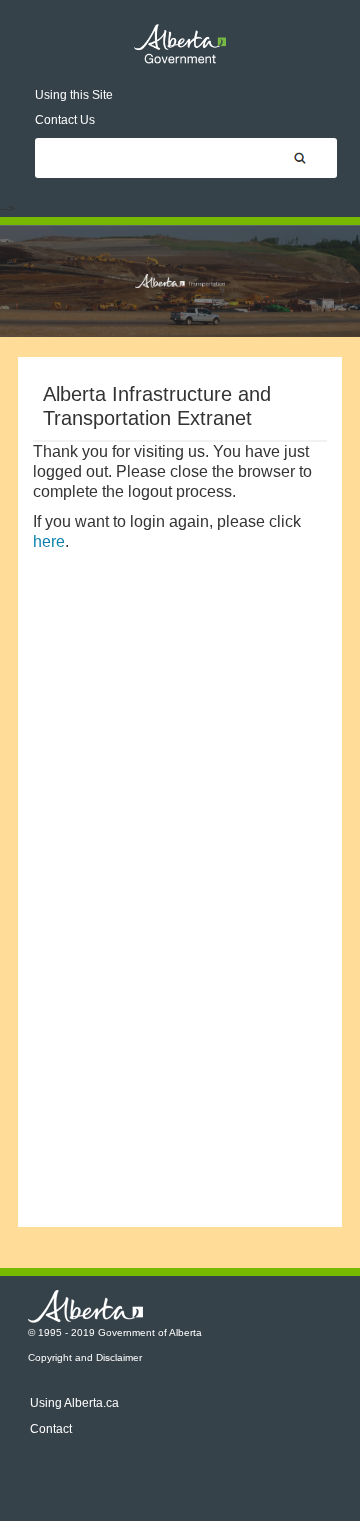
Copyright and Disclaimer (85, 1357)
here (49, 541)
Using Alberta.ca (74, 1403)
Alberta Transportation (180, 281)
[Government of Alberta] (180, 44)
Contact (51, 1429)
